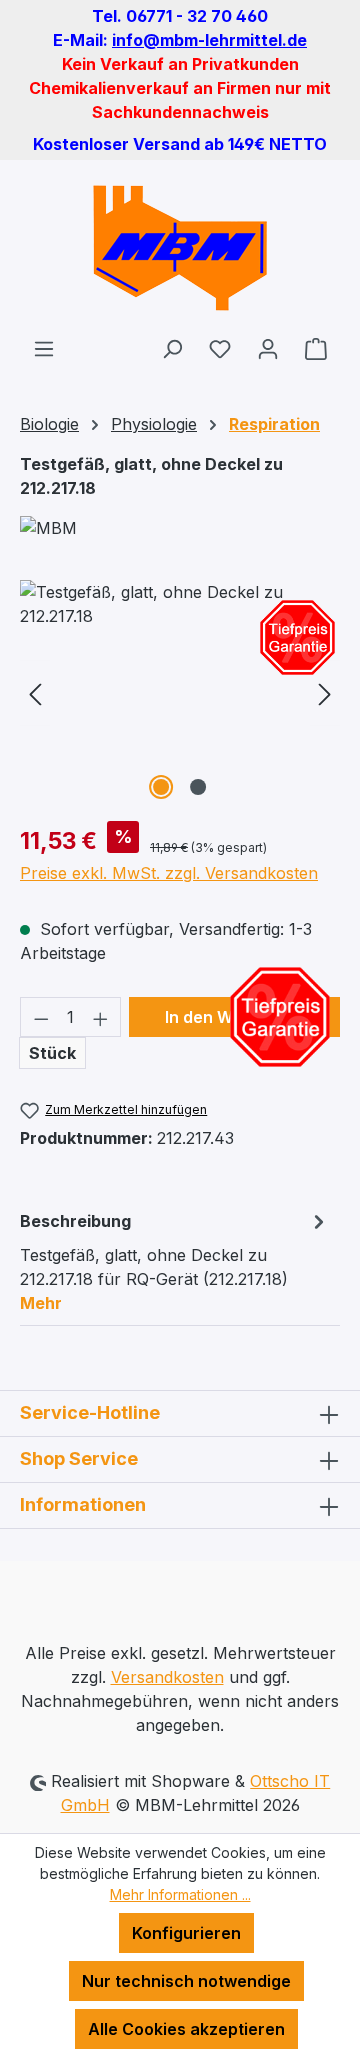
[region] (180, 692)
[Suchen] (172, 348)
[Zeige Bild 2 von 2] (198, 787)
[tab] (175, 1261)
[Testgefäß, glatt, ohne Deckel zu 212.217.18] (180, 692)
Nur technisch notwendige (186, 1981)
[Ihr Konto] (268, 348)
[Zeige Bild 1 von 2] (161, 787)
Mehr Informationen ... (180, 1894)
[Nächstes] (325, 692)
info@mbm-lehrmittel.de (209, 40)
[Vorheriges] (35, 692)
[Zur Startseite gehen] (180, 248)
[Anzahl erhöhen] (101, 1017)
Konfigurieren (186, 1933)
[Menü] (44, 348)
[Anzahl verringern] (41, 1017)
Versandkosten (167, 1677)
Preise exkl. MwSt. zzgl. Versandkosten (169, 873)
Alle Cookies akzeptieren (186, 2029)
